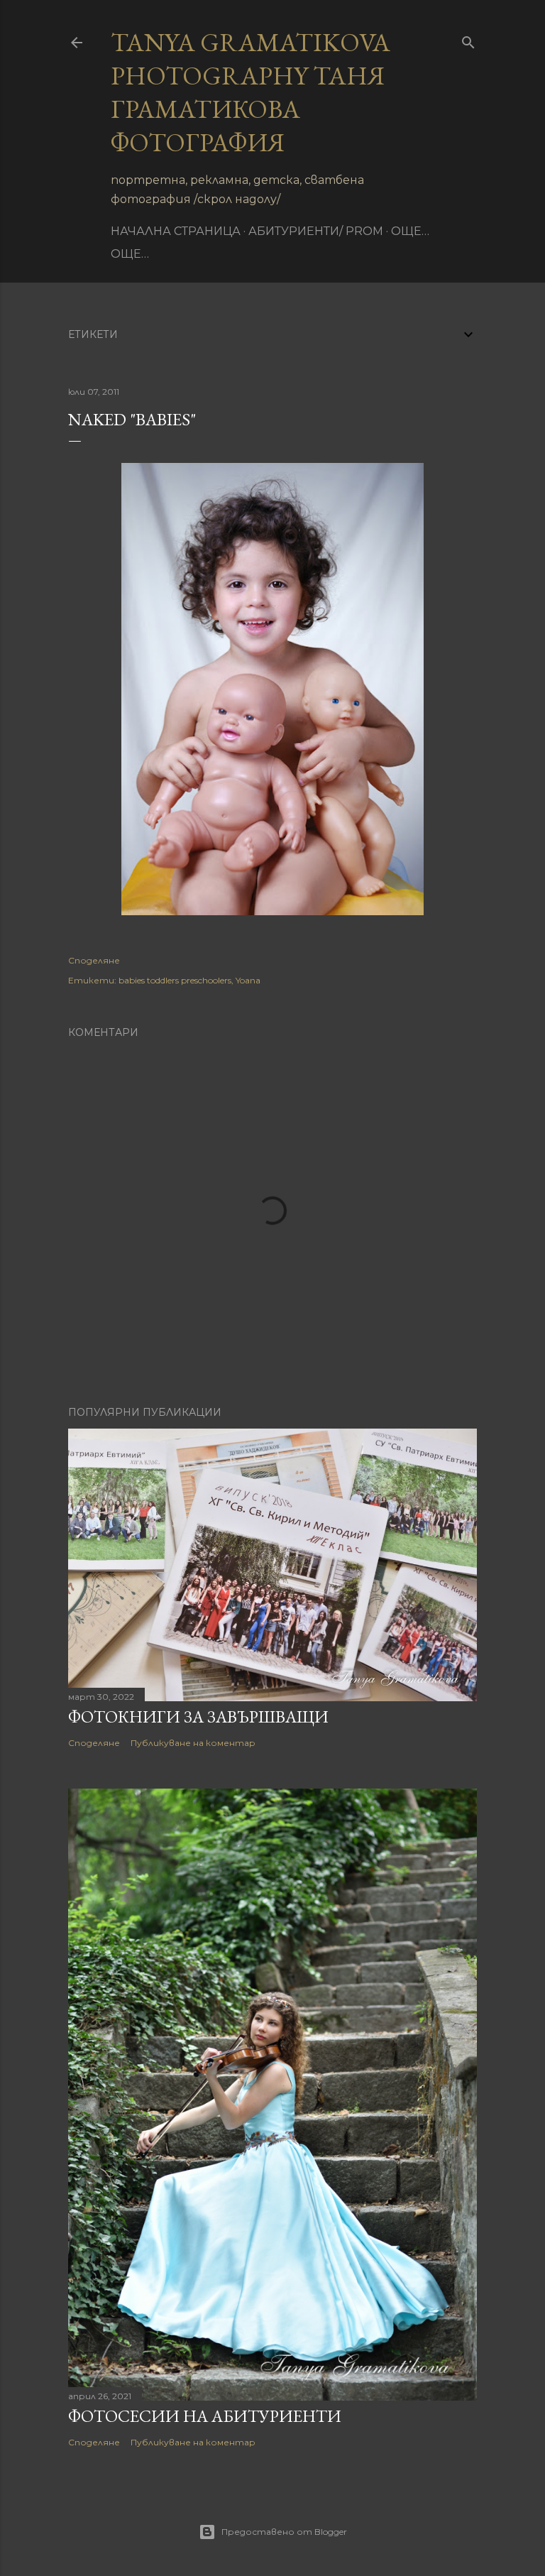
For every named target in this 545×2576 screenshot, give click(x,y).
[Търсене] (468, 39)
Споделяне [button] (94, 960)
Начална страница (176, 231)
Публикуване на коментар (193, 1743)
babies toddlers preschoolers (175, 980)
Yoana (248, 980)
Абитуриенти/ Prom (316, 231)
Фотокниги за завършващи (198, 1717)
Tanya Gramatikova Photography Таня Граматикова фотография (251, 92)
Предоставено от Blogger (284, 2532)
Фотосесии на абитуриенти (205, 2416)
